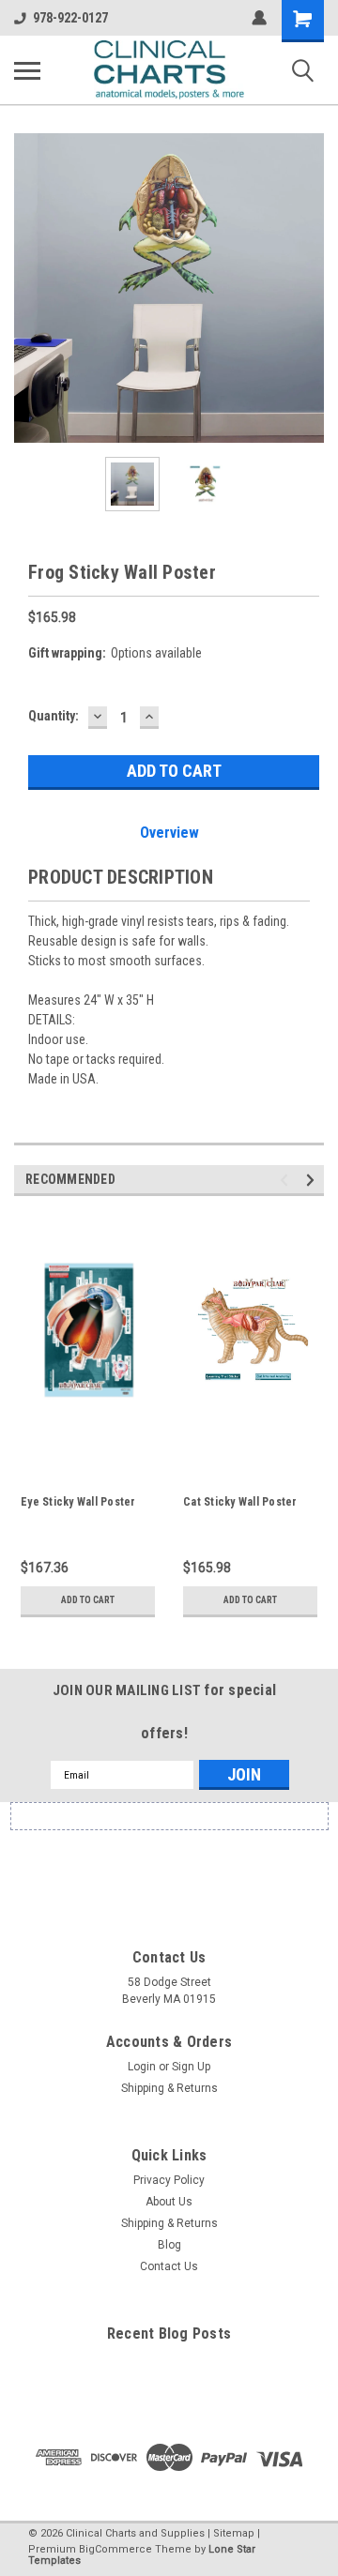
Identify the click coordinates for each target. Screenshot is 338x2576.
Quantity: (54, 716)
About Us (169, 2202)
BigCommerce (115, 2549)
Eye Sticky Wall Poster (78, 1502)
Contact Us (169, 2266)
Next (310, 288)
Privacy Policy (169, 2180)
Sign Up (191, 2067)
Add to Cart (88, 1600)
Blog (169, 2245)
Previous (28, 288)
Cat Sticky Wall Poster (240, 1502)
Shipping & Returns (169, 2088)
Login (142, 2067)
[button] (169, 1864)
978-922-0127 (70, 18)
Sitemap (234, 2533)
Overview (169, 833)
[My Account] (259, 18)
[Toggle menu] (27, 70)
